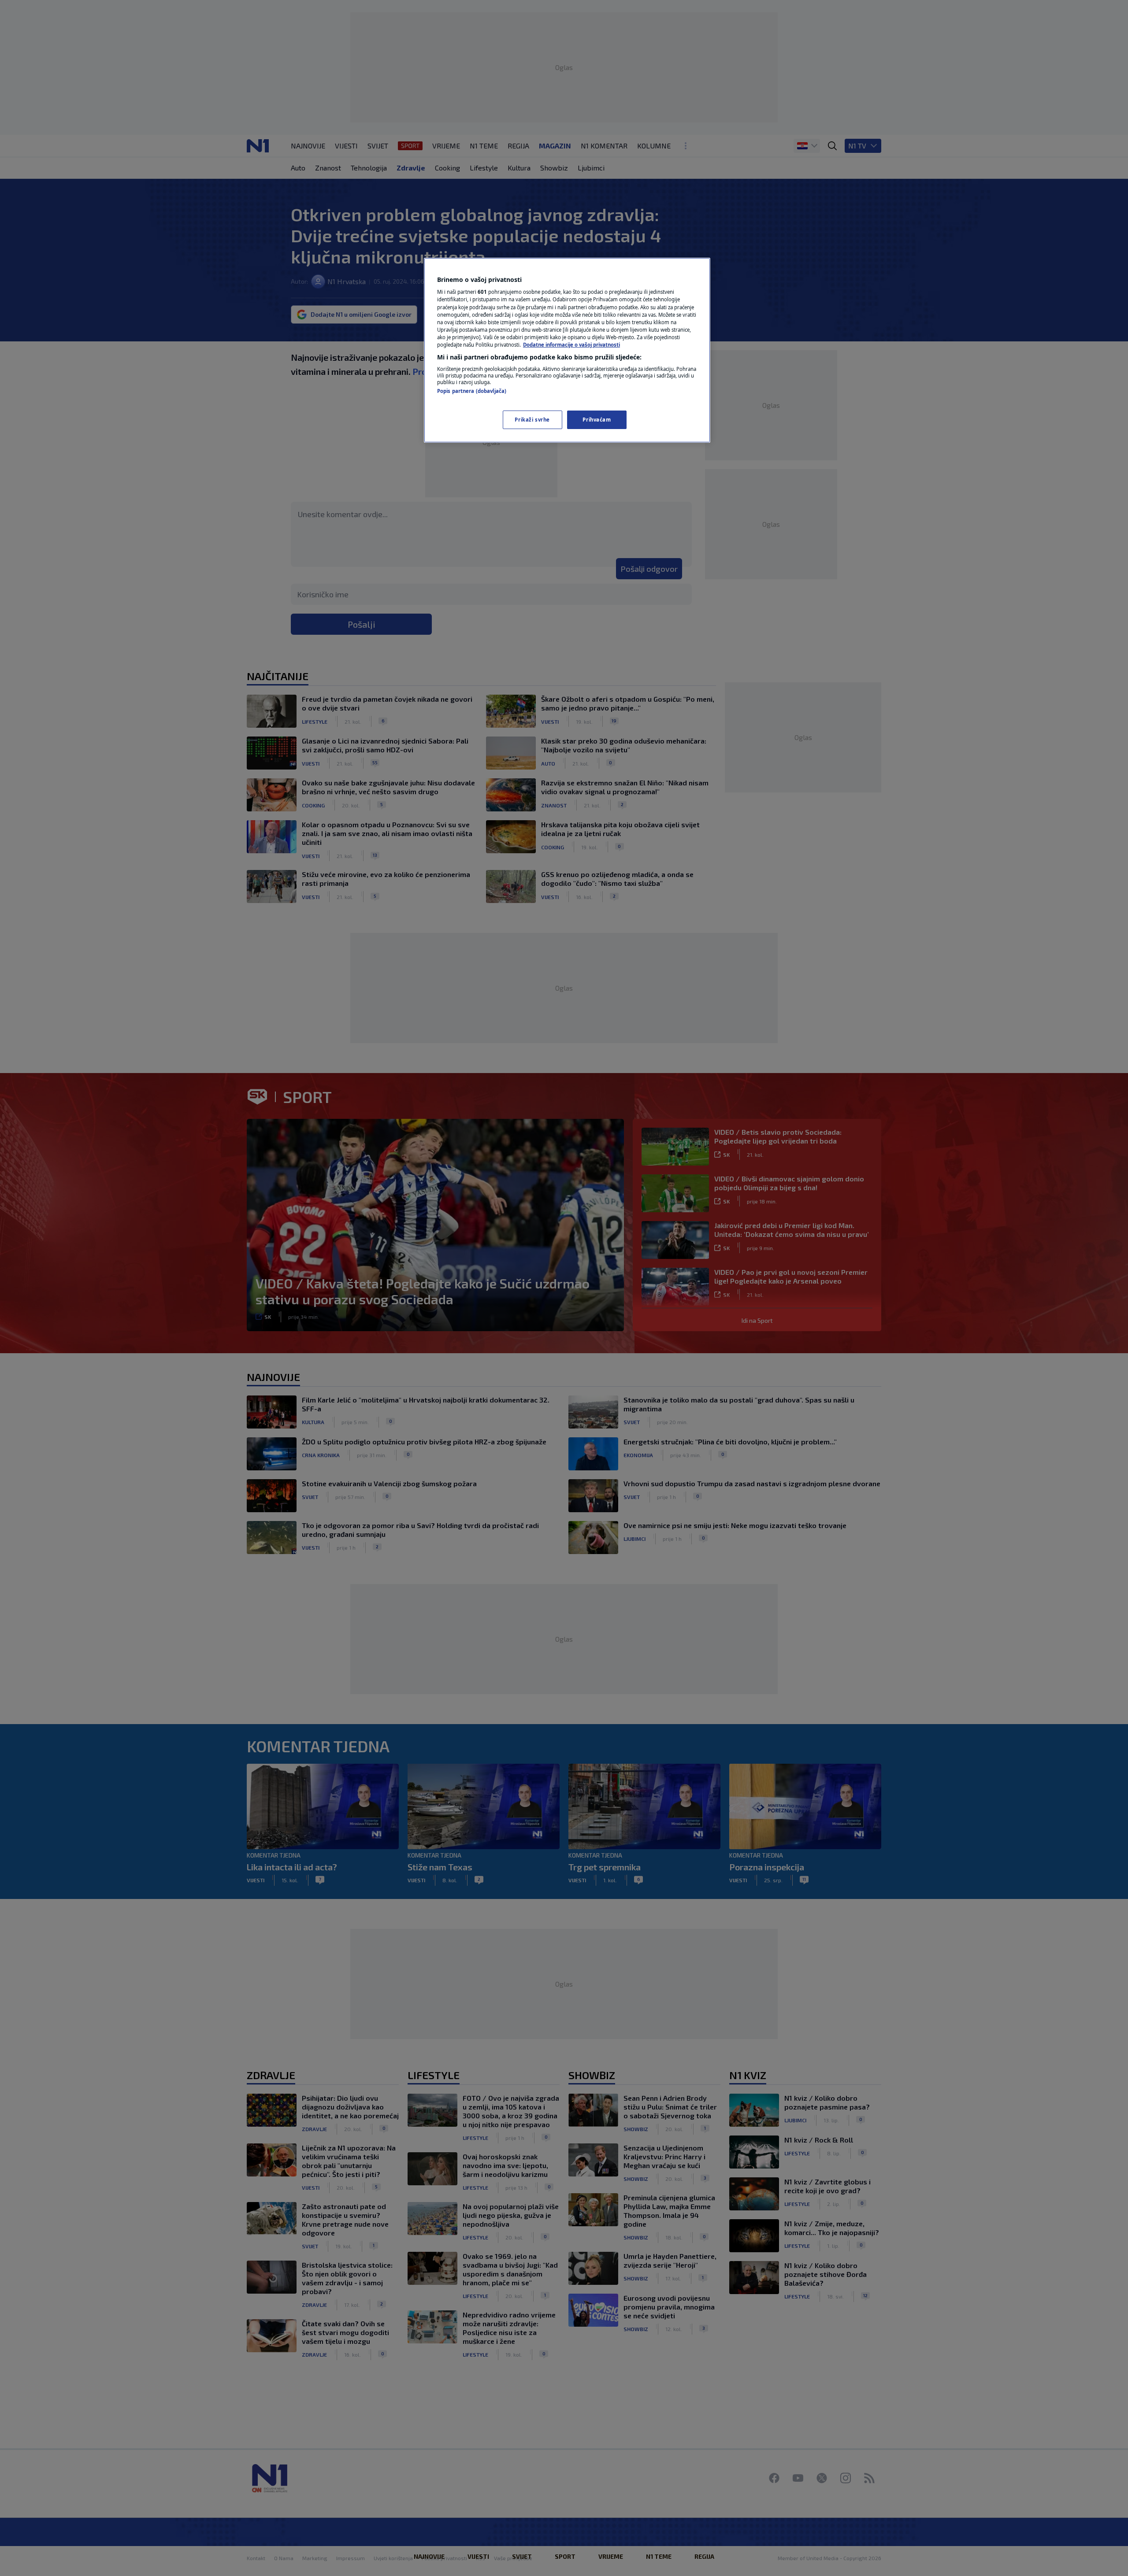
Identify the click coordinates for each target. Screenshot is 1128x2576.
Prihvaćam (597, 420)
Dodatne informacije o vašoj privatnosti (571, 345)
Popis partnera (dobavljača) (472, 391)
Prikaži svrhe (532, 420)
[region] (567, 350)
